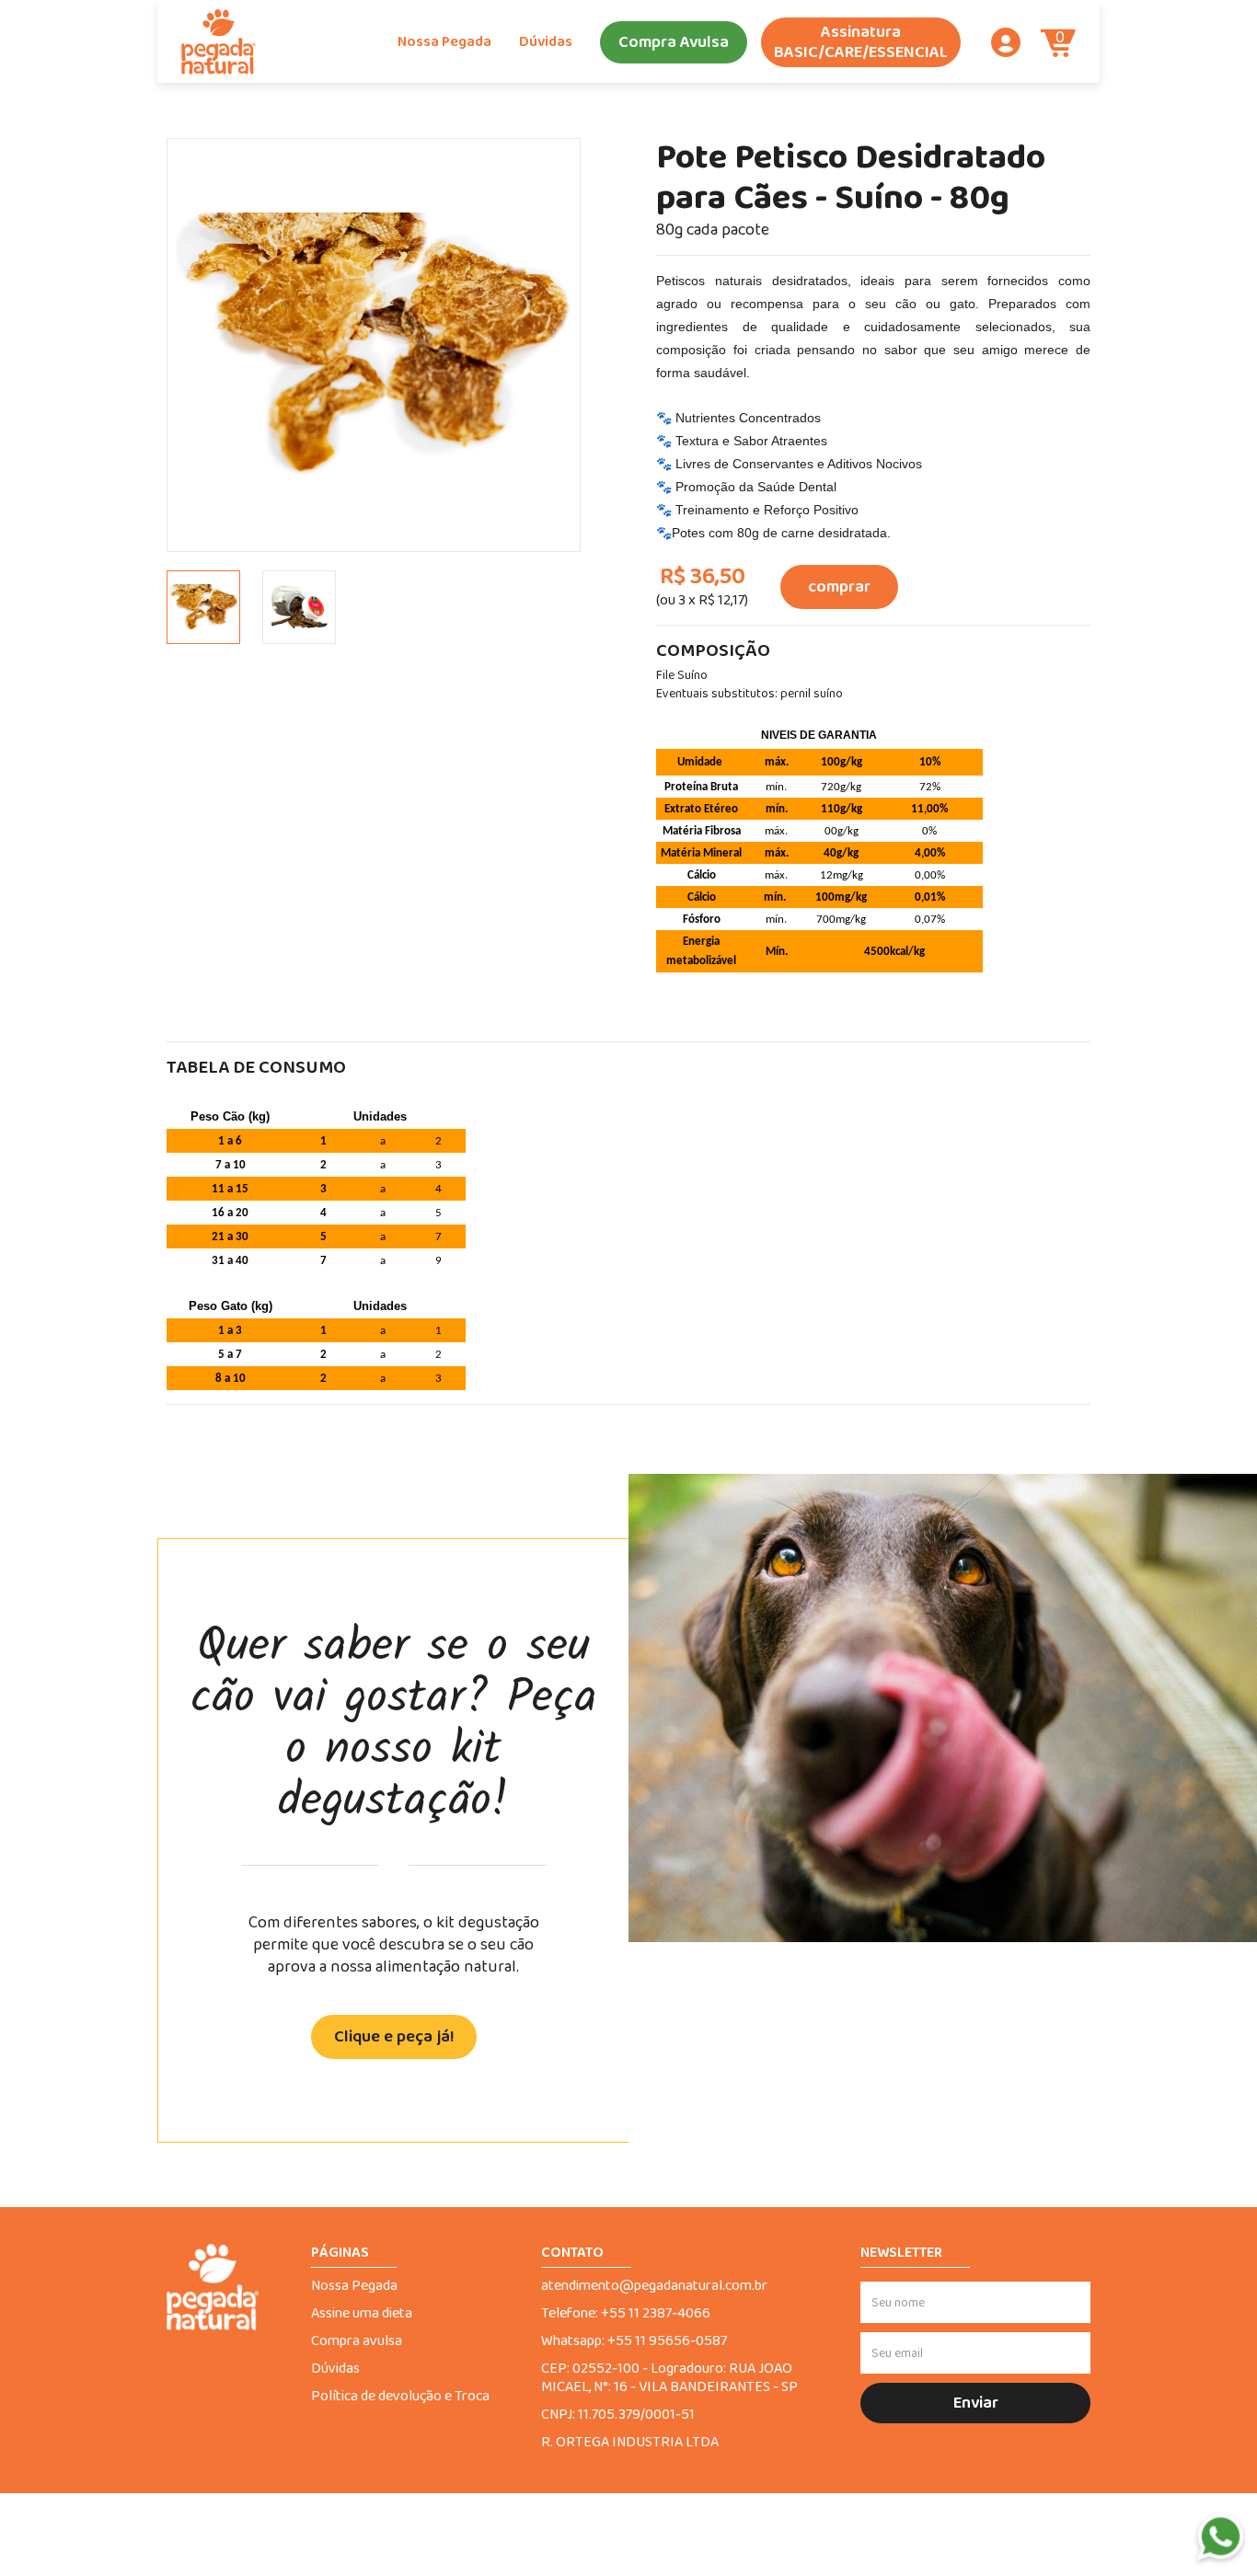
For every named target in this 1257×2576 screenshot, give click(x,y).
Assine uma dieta (362, 2314)
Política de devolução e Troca (400, 2397)
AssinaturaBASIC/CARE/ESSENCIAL (861, 42)
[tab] (203, 607)
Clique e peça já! (394, 2037)
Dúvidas (546, 42)
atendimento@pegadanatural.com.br (654, 2286)
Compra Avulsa (674, 42)
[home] (219, 42)
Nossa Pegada (444, 42)
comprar (839, 587)
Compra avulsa (357, 2341)
